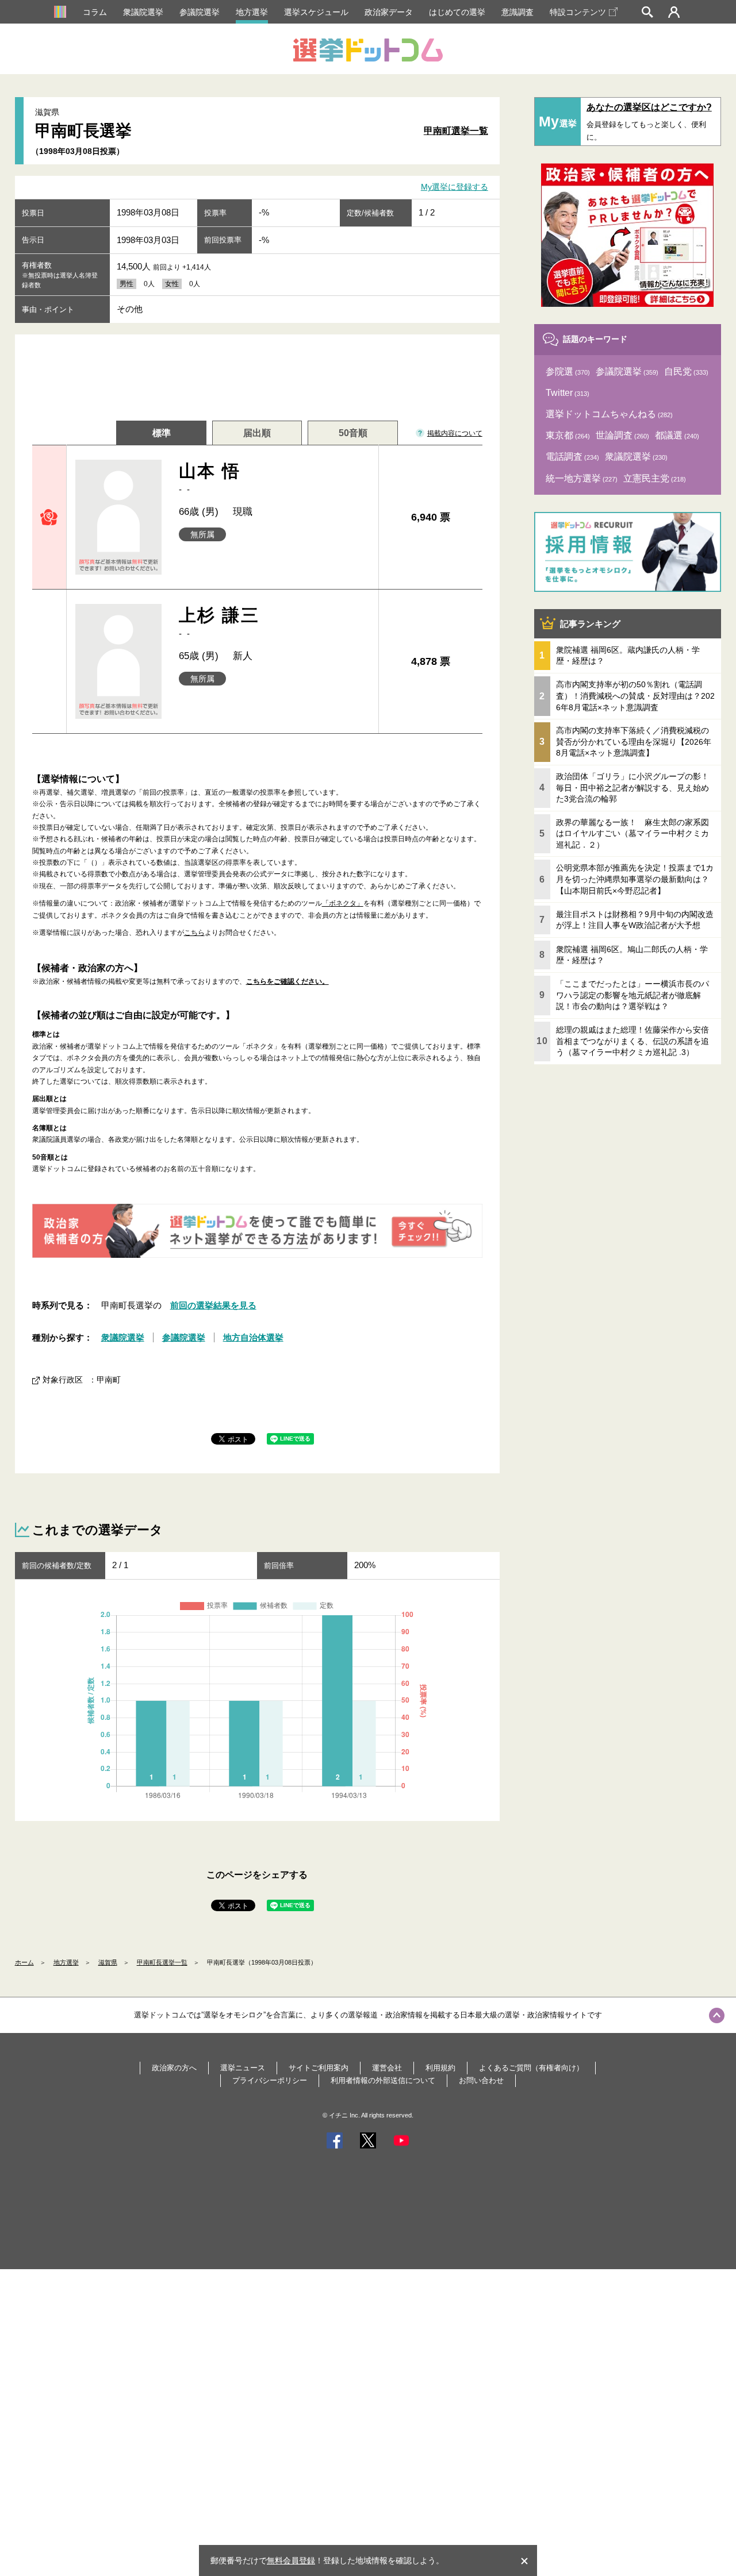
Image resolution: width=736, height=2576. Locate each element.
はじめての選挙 (457, 12)
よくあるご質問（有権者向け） (531, 2068)
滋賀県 (108, 1962)
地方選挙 (252, 12)
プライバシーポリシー (270, 2080)
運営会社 (387, 2068)
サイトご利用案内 (319, 2068)
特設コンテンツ (578, 12)
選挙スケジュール (316, 12)
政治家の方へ (174, 2068)
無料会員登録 (291, 2560)
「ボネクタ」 (343, 903)
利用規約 (440, 2068)
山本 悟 (210, 478)
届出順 (257, 433)
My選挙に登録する (455, 187)
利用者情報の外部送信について (383, 2080)
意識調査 (517, 12)
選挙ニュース (243, 2068)
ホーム (24, 1962)
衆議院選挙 (143, 12)
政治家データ (389, 12)
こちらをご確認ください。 (287, 981)
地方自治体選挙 (253, 1337)
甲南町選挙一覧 (456, 131)
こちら (194, 933)
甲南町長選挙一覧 (162, 1962)
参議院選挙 (200, 12)
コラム (95, 12)
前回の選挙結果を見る (213, 1305)
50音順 (353, 433)
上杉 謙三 (219, 622)
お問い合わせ (481, 2080)
